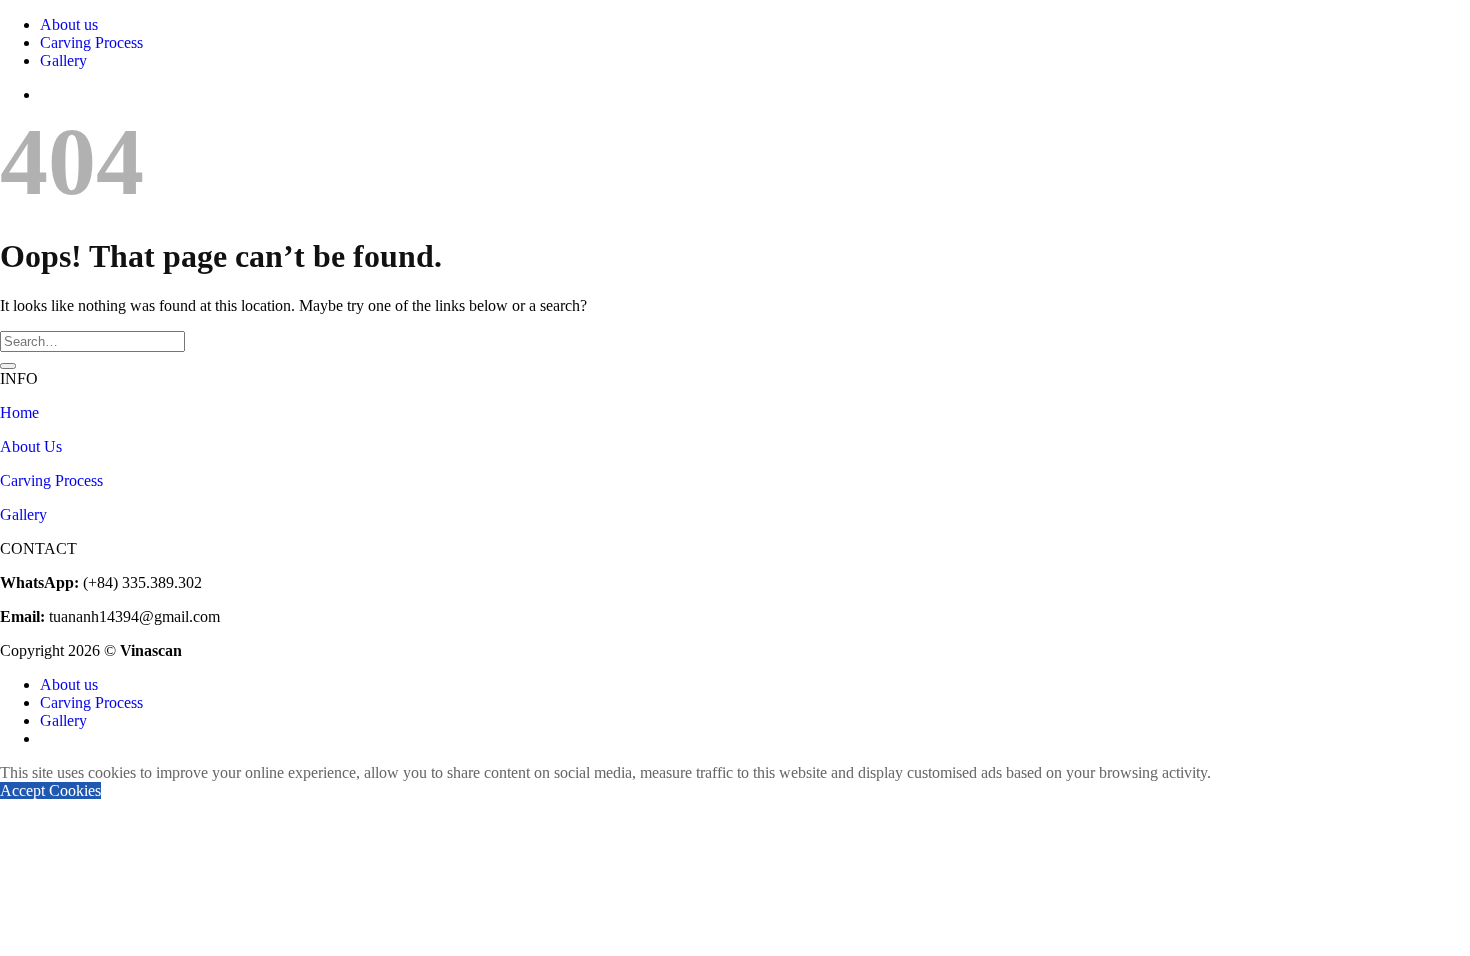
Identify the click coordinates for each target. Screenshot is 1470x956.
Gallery (63, 60)
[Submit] (8, 366)
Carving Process (91, 42)
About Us (31, 446)
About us (69, 24)
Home (19, 412)
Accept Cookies (50, 790)
